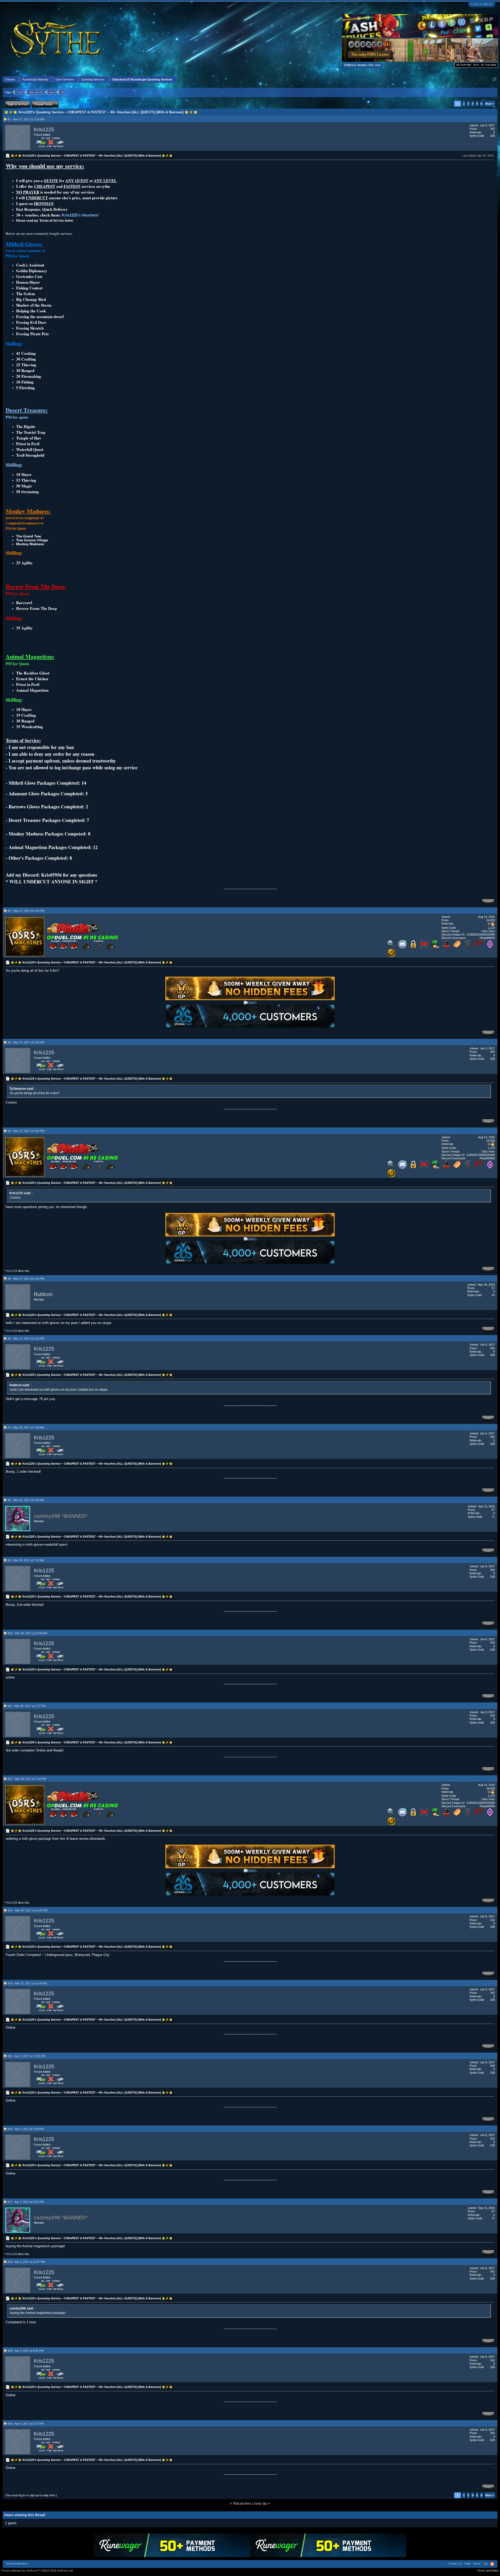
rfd (62, 92)
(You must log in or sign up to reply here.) (31, 2495)
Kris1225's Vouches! (80, 215)
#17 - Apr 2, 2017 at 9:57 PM (26, 2202)
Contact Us (455, 2563)
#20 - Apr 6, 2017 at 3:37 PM (26, 2424)
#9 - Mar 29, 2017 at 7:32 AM (26, 1560)
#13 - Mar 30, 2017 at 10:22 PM (27, 1910)
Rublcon (43, 1294)
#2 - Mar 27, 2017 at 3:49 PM (26, 911)
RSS (492, 2564)
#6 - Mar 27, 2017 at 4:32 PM (26, 1339)
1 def (20, 92)
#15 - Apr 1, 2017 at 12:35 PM (26, 2056)
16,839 (490, 920)
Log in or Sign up (482, 4)
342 (492, 129)
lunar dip (261, 2503)
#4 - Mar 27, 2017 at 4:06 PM (26, 1131)
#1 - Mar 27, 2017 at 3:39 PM (26, 119)
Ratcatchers (242, 2503)
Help (467, 2563)
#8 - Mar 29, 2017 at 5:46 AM (26, 1500)
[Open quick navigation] (494, 79)
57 (493, 1288)
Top (485, 2563)
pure (52, 92)
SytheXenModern (17, 2563)
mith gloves (36, 92)
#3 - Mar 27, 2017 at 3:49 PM (26, 1042)
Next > (490, 104)
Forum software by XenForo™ (37, 2571)
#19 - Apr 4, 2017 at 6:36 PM (26, 2351)
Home (477, 2563)
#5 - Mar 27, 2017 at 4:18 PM (26, 1279)
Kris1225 (44, 129)
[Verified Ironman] (468, 947)
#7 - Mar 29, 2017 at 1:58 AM (26, 1427)
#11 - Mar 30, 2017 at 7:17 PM (27, 1706)
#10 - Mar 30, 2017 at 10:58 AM (27, 1633)
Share (488, 901)
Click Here (488, 931)
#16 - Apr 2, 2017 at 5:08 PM (26, 2129)
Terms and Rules (488, 2571)
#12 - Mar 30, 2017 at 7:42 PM (27, 1779)
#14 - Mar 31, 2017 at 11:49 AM (27, 1983)
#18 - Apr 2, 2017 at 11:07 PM (26, 2262)
